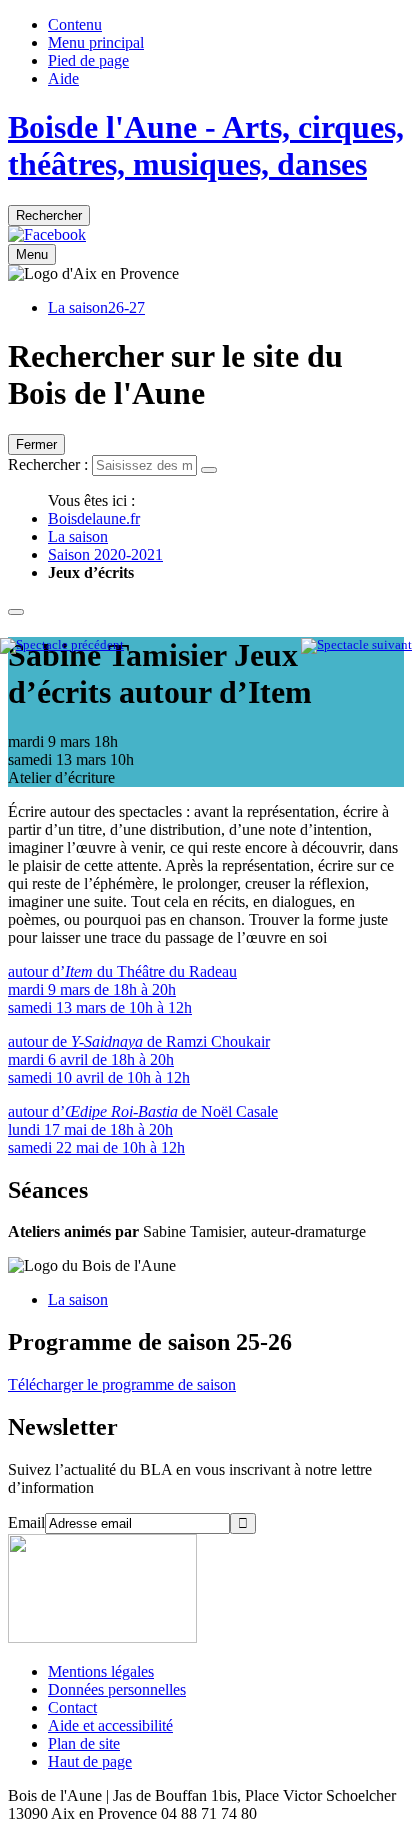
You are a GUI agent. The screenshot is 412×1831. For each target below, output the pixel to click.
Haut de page (90, 1761)
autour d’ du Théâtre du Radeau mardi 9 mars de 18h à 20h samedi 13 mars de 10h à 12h (122, 989)
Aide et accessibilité (110, 1725)
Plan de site (84, 1743)
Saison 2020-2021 (105, 554)
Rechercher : (48, 464)
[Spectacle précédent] (62, 645)
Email (26, 1522)
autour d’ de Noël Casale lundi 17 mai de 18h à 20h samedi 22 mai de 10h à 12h (143, 1129)
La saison (78, 536)
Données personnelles (117, 1689)
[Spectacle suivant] (356, 645)
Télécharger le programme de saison (122, 1384)
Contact (72, 1707)
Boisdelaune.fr (94, 518)
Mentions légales (101, 1671)
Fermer (36, 444)
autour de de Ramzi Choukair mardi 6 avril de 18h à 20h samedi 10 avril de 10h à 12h (139, 1059)
